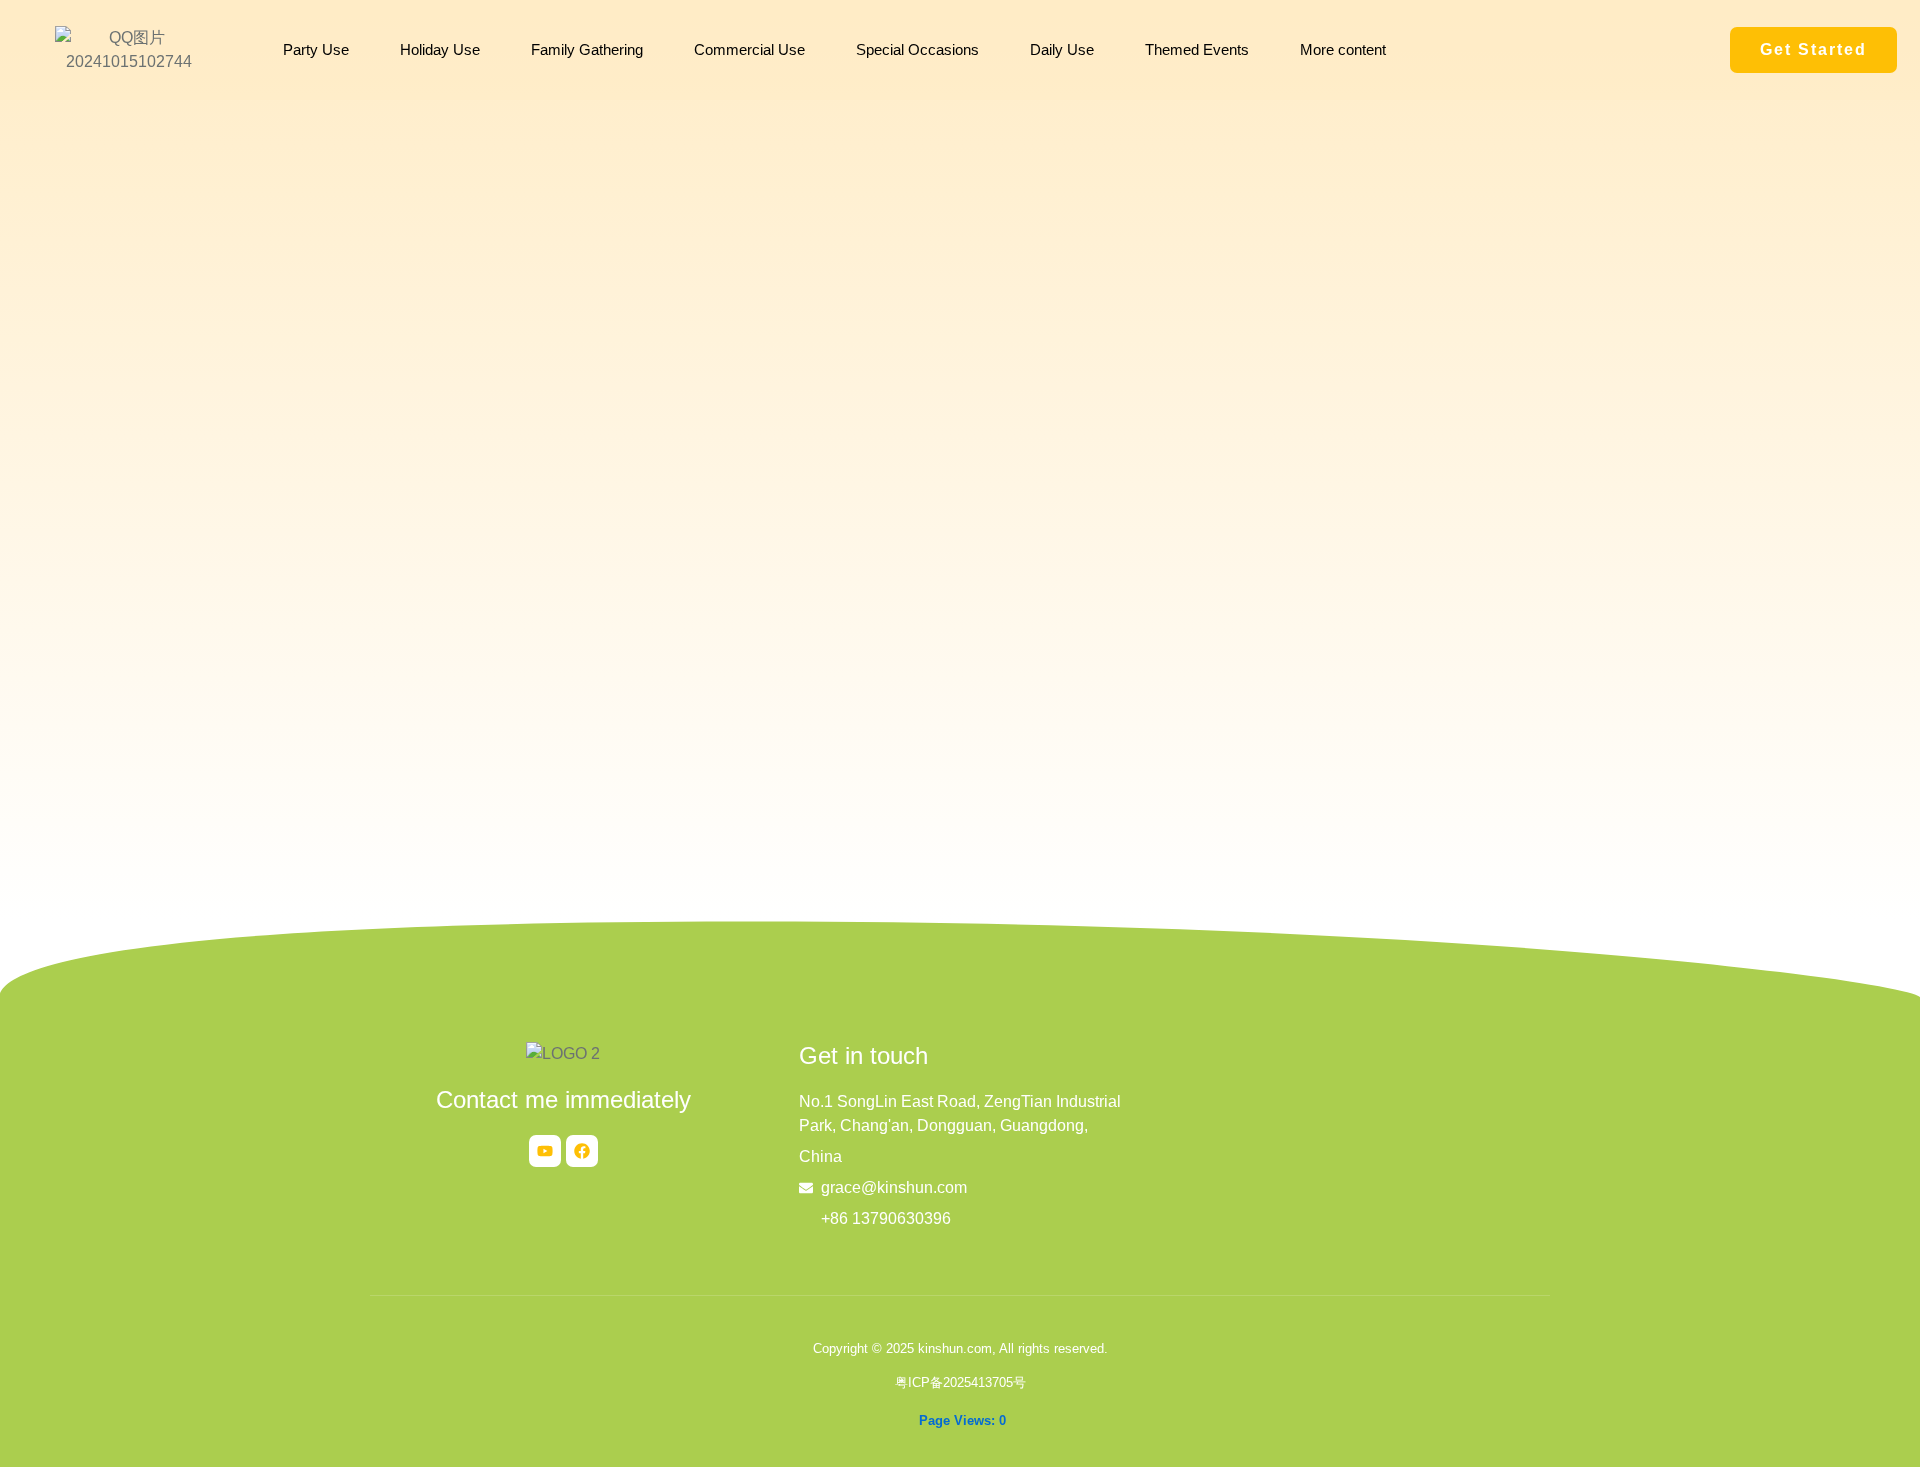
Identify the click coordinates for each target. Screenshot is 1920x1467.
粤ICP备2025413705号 (960, 1382)
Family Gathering (587, 49)
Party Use (316, 49)
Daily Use (1062, 49)
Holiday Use (440, 49)
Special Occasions (917, 49)
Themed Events (1197, 49)
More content (1343, 49)
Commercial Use (749, 49)
